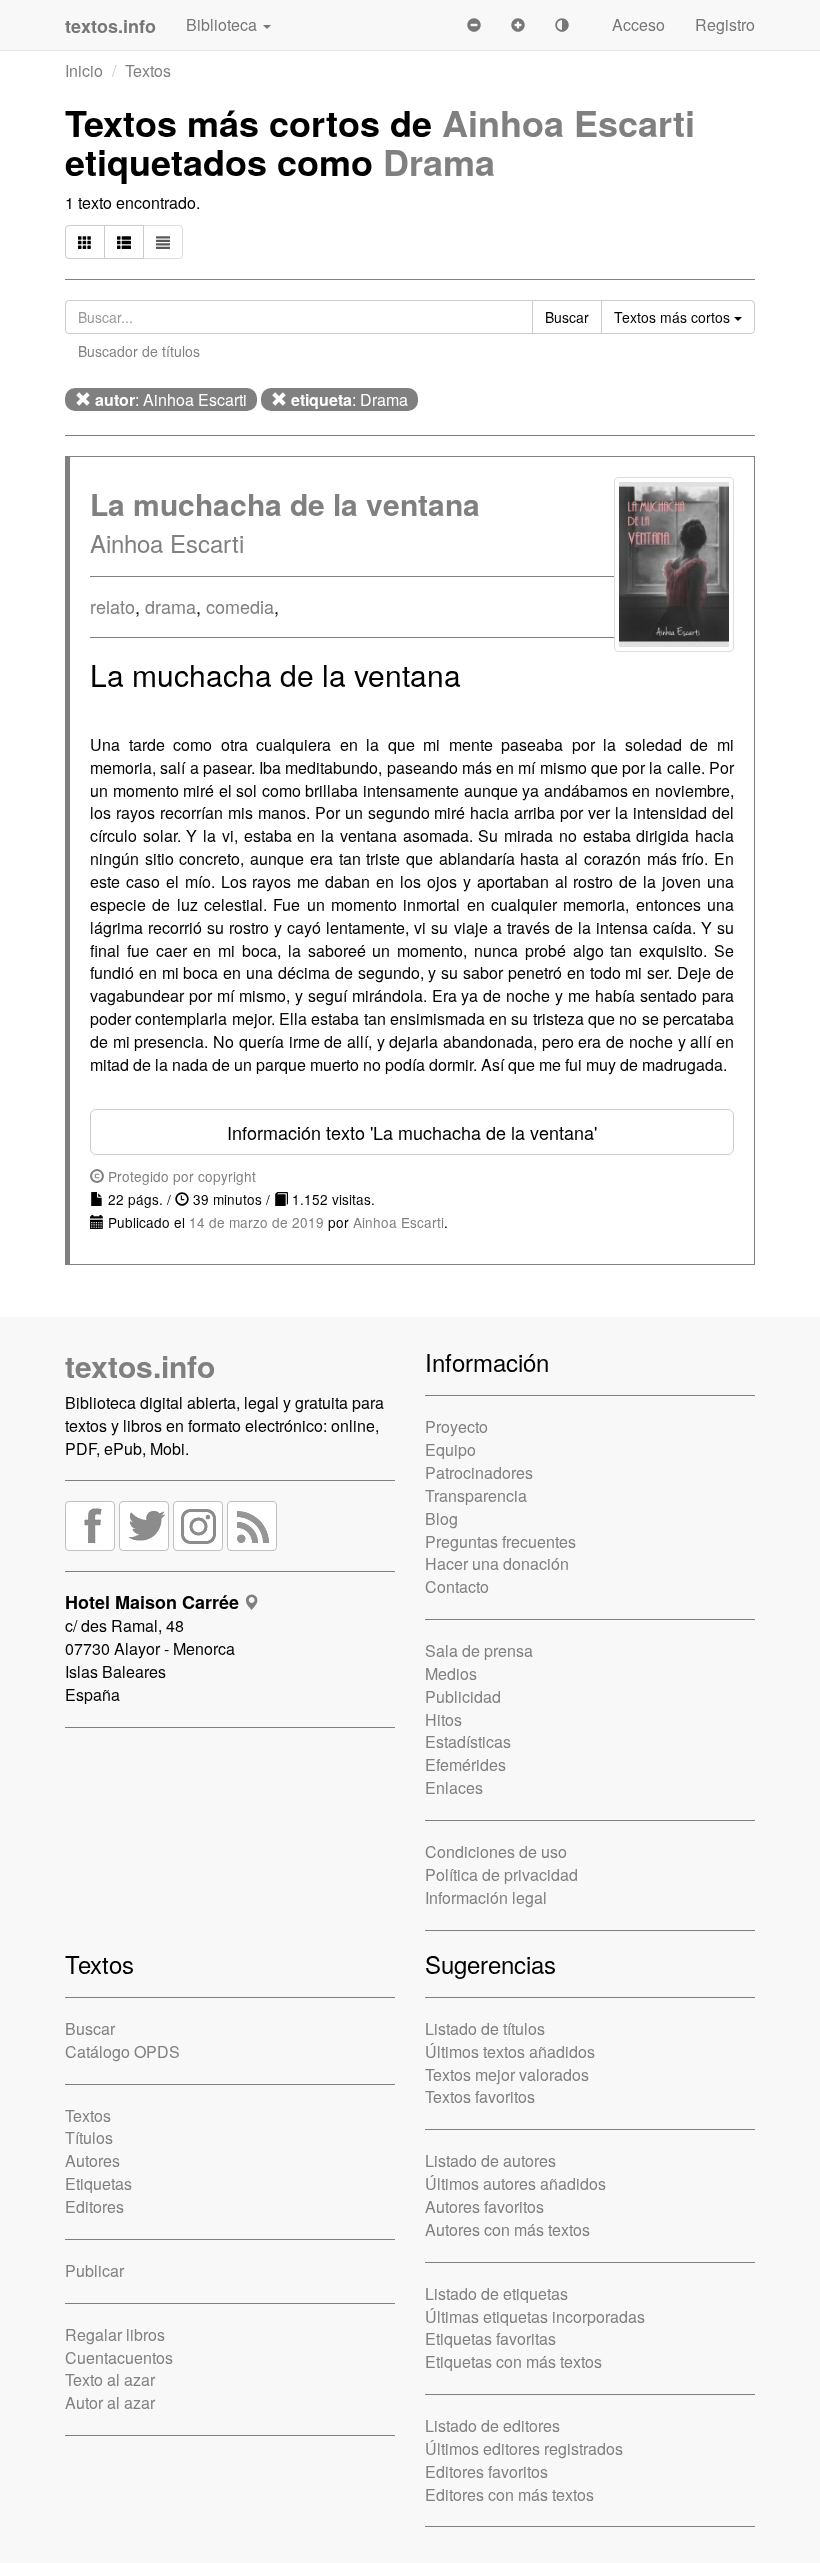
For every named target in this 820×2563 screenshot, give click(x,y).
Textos (148, 70)
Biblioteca (223, 24)
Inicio (84, 70)
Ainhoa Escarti (568, 122)
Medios (451, 1673)
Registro (725, 24)
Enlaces (454, 1787)
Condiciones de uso (496, 1851)
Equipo (450, 1449)
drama (170, 606)
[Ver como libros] (85, 242)
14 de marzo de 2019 (256, 1222)
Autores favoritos (484, 2206)
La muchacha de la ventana (285, 503)
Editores (94, 2206)
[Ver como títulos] (124, 242)
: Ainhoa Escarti (171, 399)
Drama (439, 161)
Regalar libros (115, 2334)
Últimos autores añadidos (515, 2183)
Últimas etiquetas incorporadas (535, 2316)
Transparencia (476, 1495)
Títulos (89, 2137)
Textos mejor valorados (507, 2074)
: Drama (349, 399)
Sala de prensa (479, 1650)
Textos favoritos (480, 2096)
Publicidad (463, 1696)
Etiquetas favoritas (490, 2338)
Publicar (94, 2270)
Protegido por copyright (180, 1176)
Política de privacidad (501, 1874)
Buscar (90, 2028)
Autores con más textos (507, 2229)
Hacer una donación (497, 1563)
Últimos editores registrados (524, 2448)
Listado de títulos (485, 2028)
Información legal (486, 1897)
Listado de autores (490, 2160)
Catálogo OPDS (122, 2051)
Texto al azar (110, 2379)
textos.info (140, 1365)
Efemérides (465, 1764)
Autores (92, 2160)
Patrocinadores (479, 1472)
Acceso (638, 24)
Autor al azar (110, 2402)
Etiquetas (98, 2183)
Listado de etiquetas (496, 2293)
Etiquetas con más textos (513, 2361)
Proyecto (456, 1426)
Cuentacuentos (119, 2357)
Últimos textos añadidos (510, 2051)
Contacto (457, 1586)
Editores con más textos (509, 2494)
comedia (240, 606)
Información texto (412, 1132)
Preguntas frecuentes (500, 1541)
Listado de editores (492, 2425)
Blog (441, 1518)
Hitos (443, 1719)
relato (112, 606)
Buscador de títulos (139, 351)
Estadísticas (468, 1741)
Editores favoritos (486, 2471)
